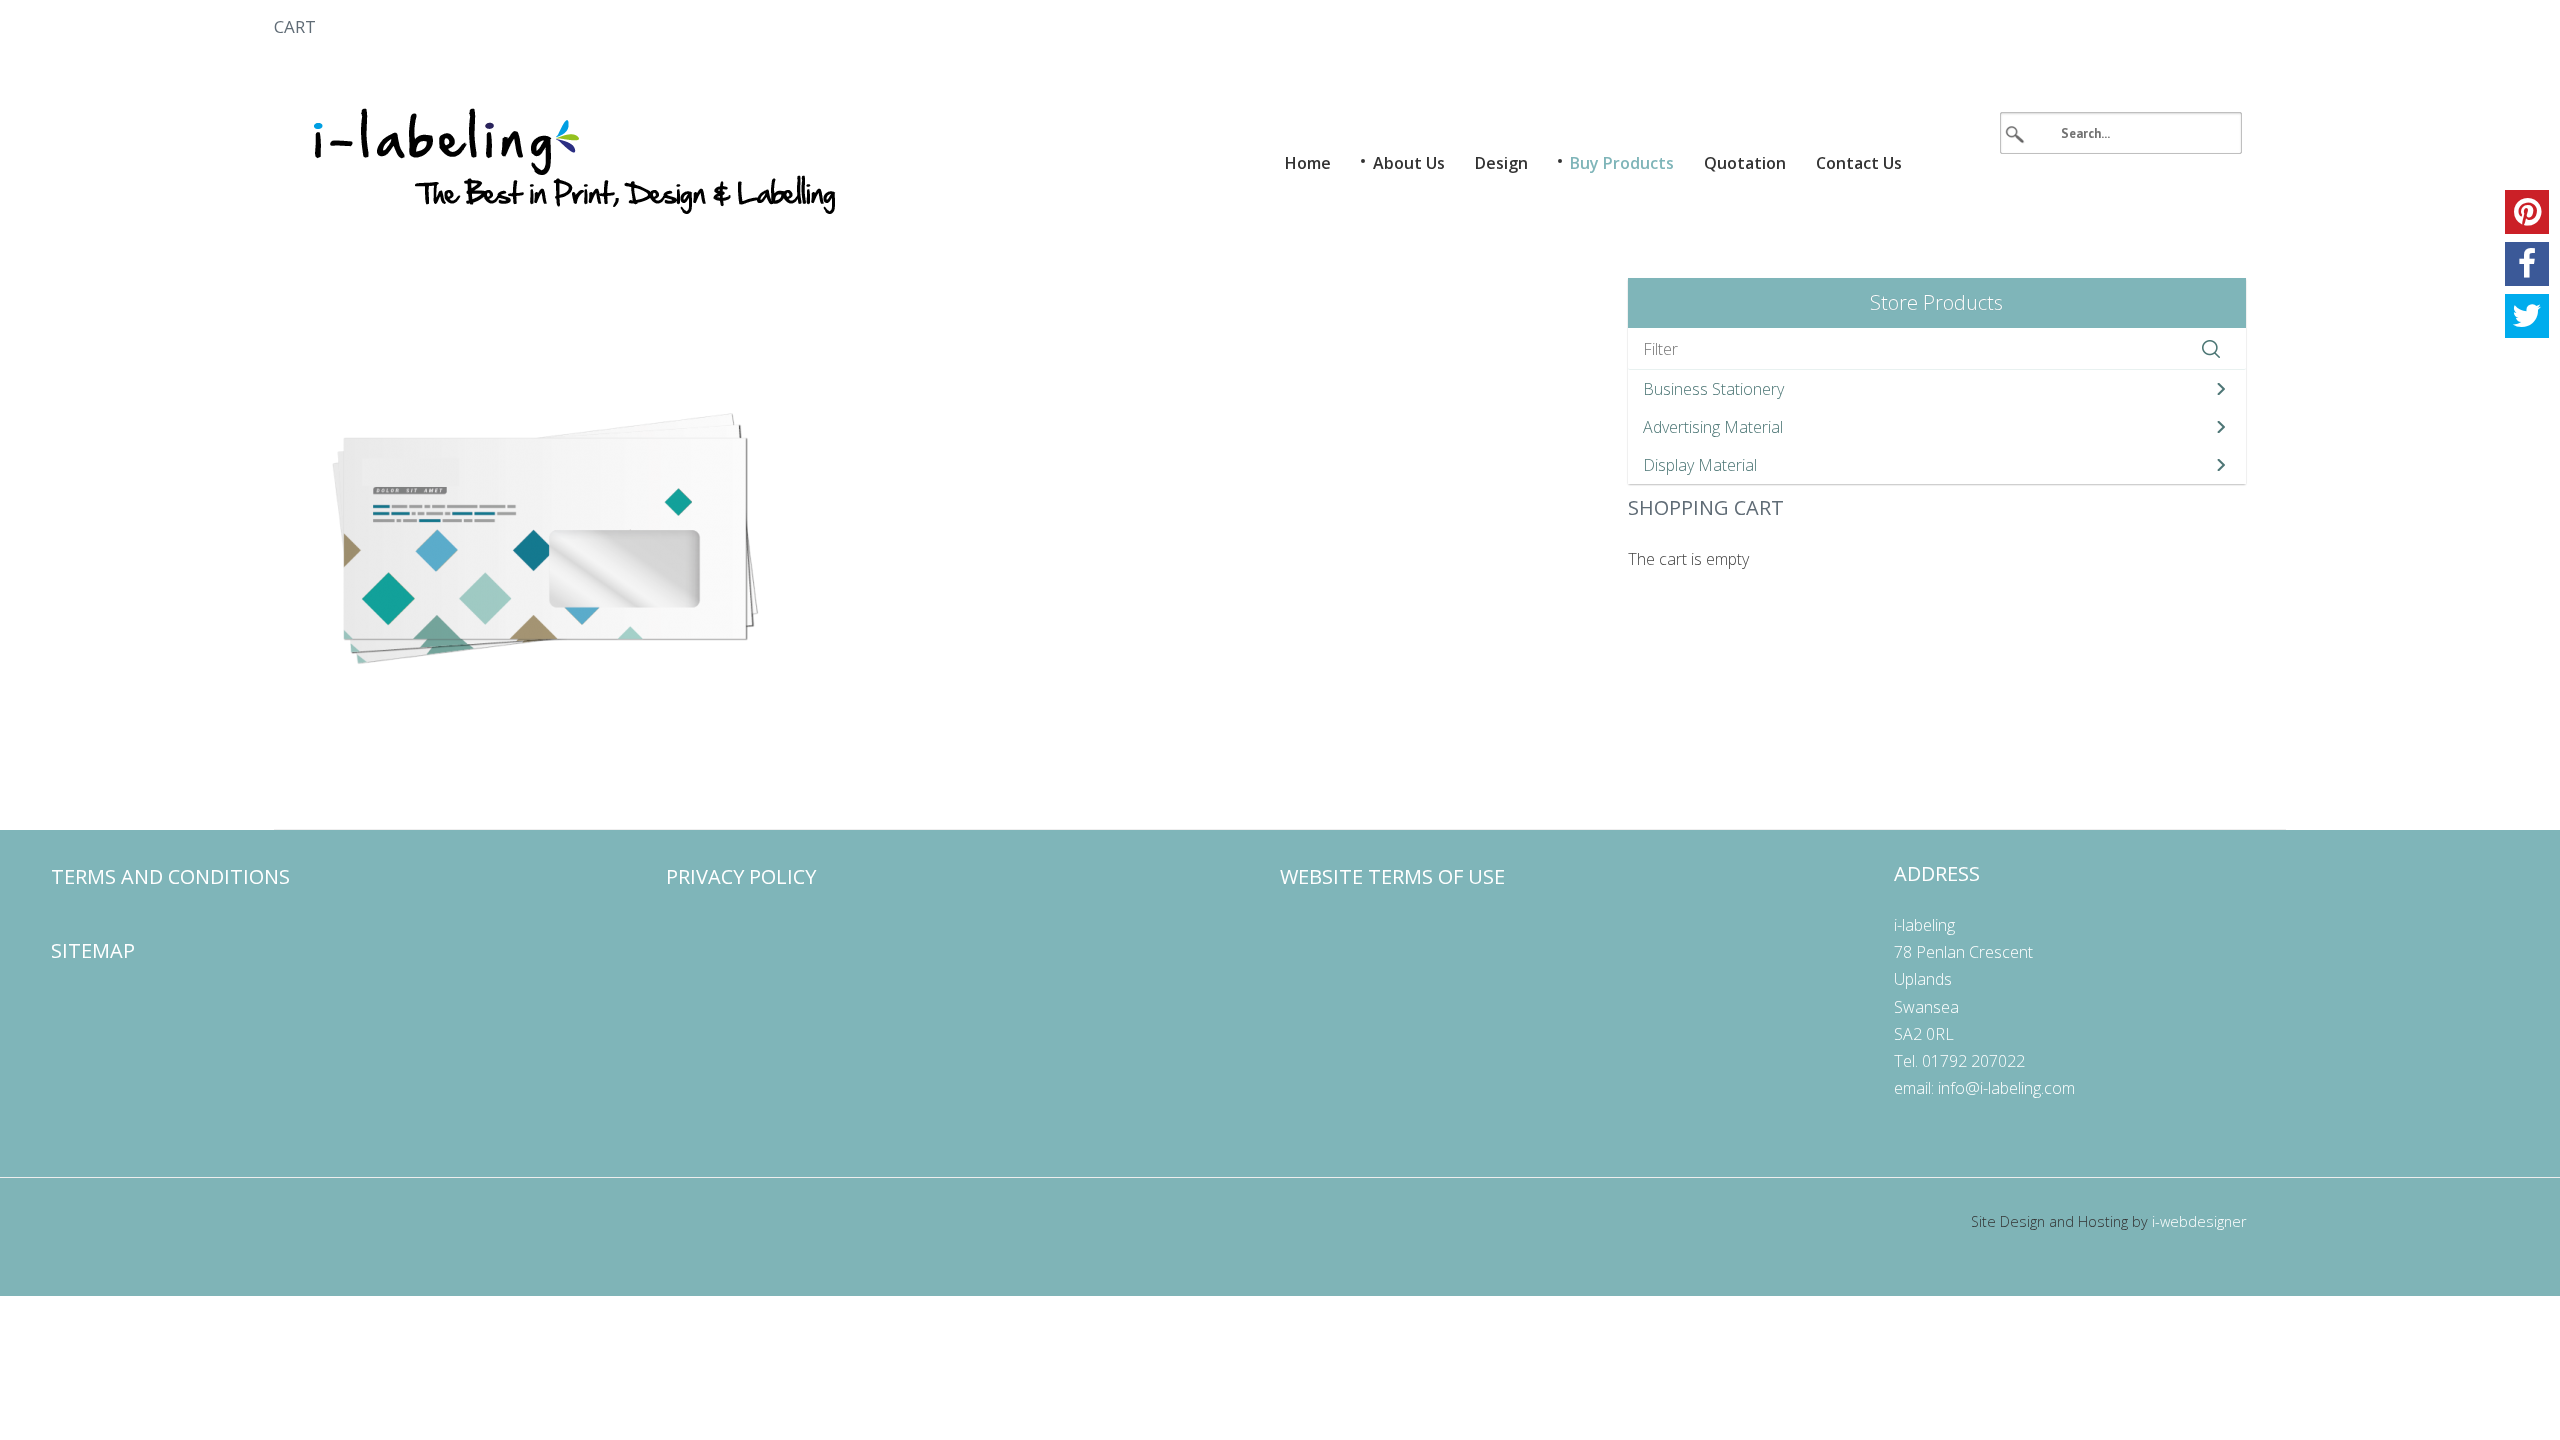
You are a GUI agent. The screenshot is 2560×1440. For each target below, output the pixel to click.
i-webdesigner (2199, 1221)
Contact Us (1859, 163)
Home (1308, 163)
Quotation (1745, 163)
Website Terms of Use (1392, 876)
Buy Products (1622, 163)
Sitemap (93, 950)
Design (1501, 163)
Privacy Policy (741, 876)
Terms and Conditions (170, 876)
